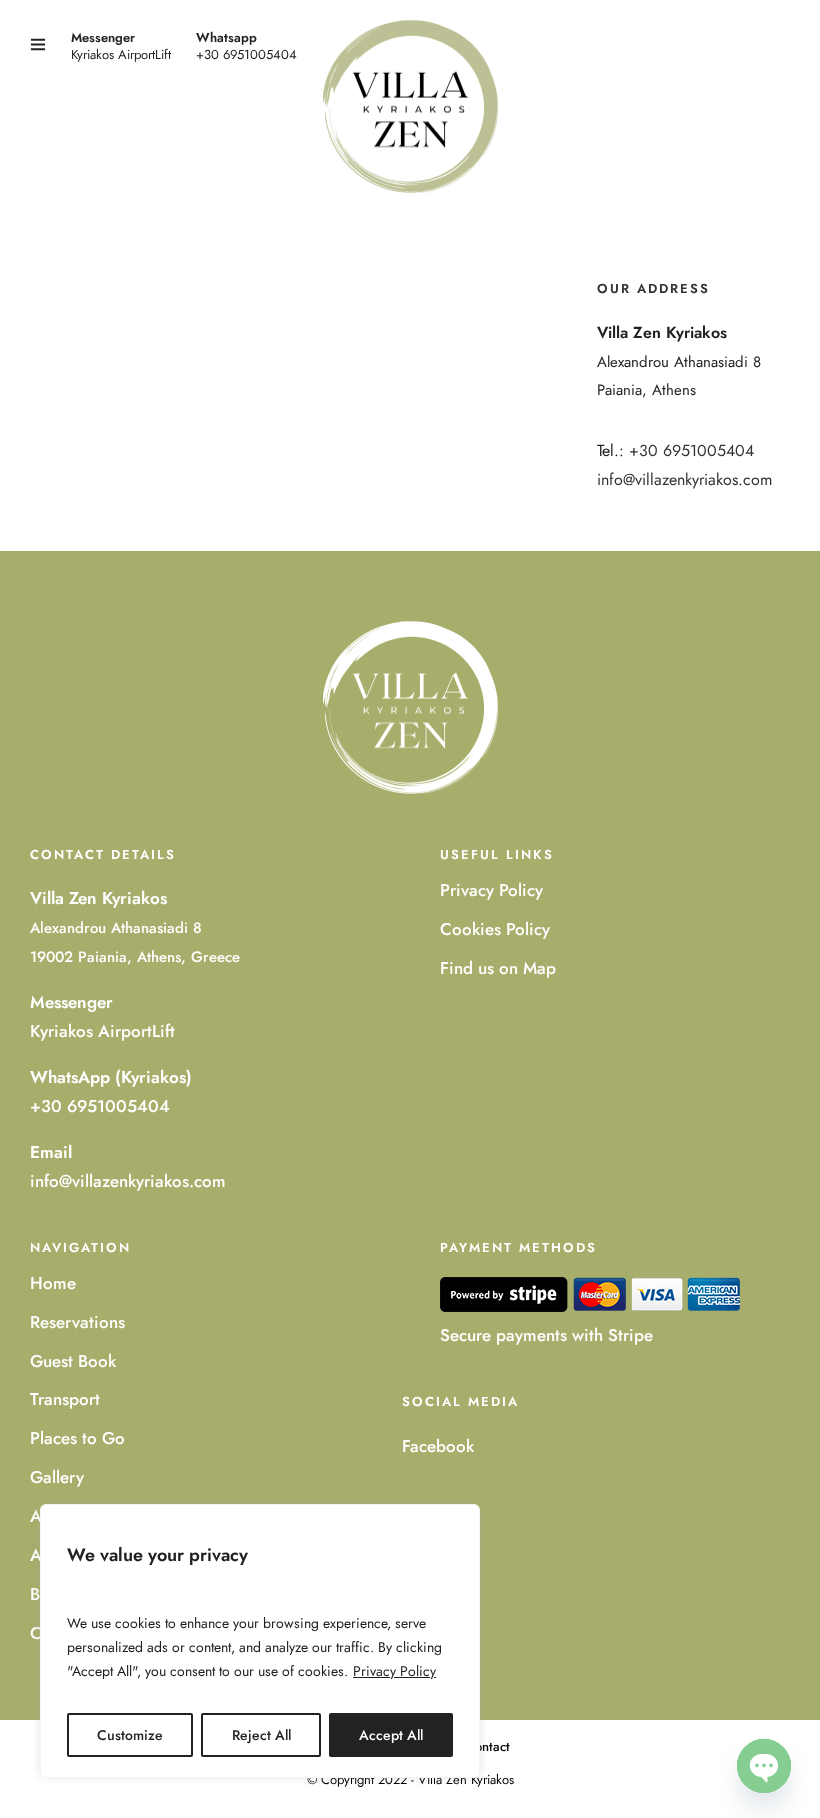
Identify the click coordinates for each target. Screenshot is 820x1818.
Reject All (261, 1735)
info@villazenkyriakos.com (684, 479)
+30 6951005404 (246, 54)
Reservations (77, 1322)
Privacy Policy (394, 1671)
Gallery (57, 1477)
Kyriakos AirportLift (102, 1031)
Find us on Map (498, 968)
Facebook (438, 1446)
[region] (260, 1641)
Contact (488, 1746)
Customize (130, 1735)
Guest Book (73, 1361)
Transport (65, 1399)
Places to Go (77, 1438)
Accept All (391, 1735)
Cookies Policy (495, 929)
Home (53, 1283)
